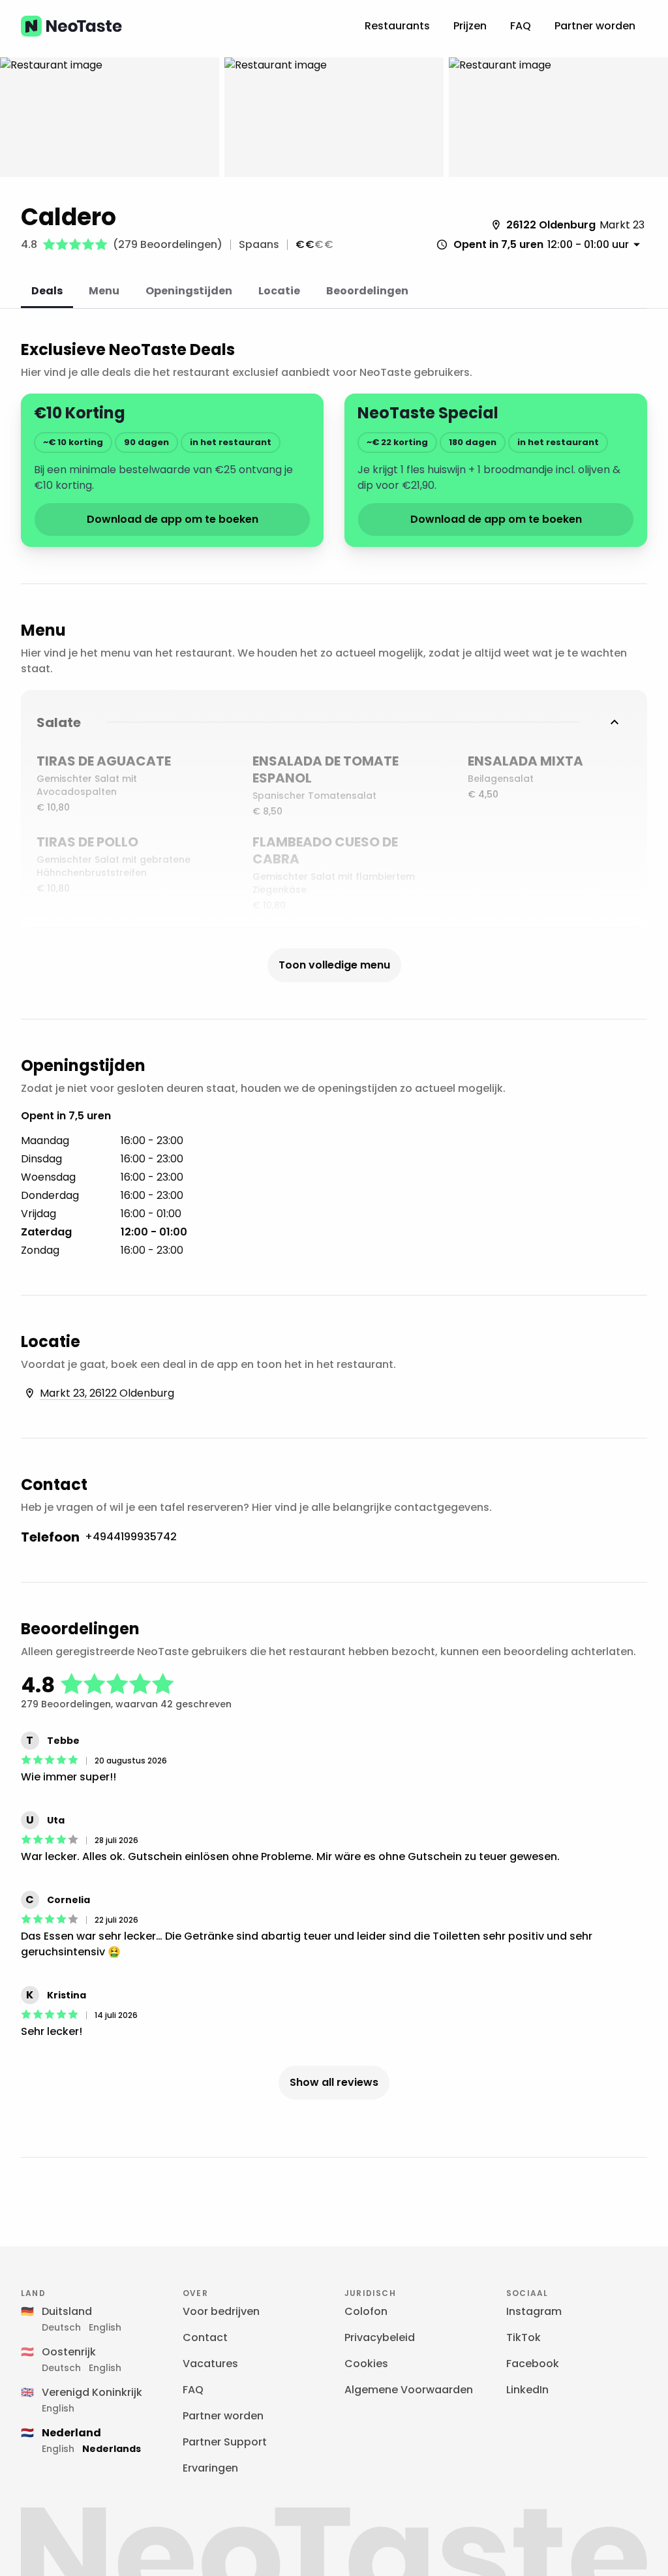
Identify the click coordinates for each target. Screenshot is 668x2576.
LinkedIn (527, 2390)
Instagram (534, 2311)
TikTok (524, 2337)
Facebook (533, 2364)
